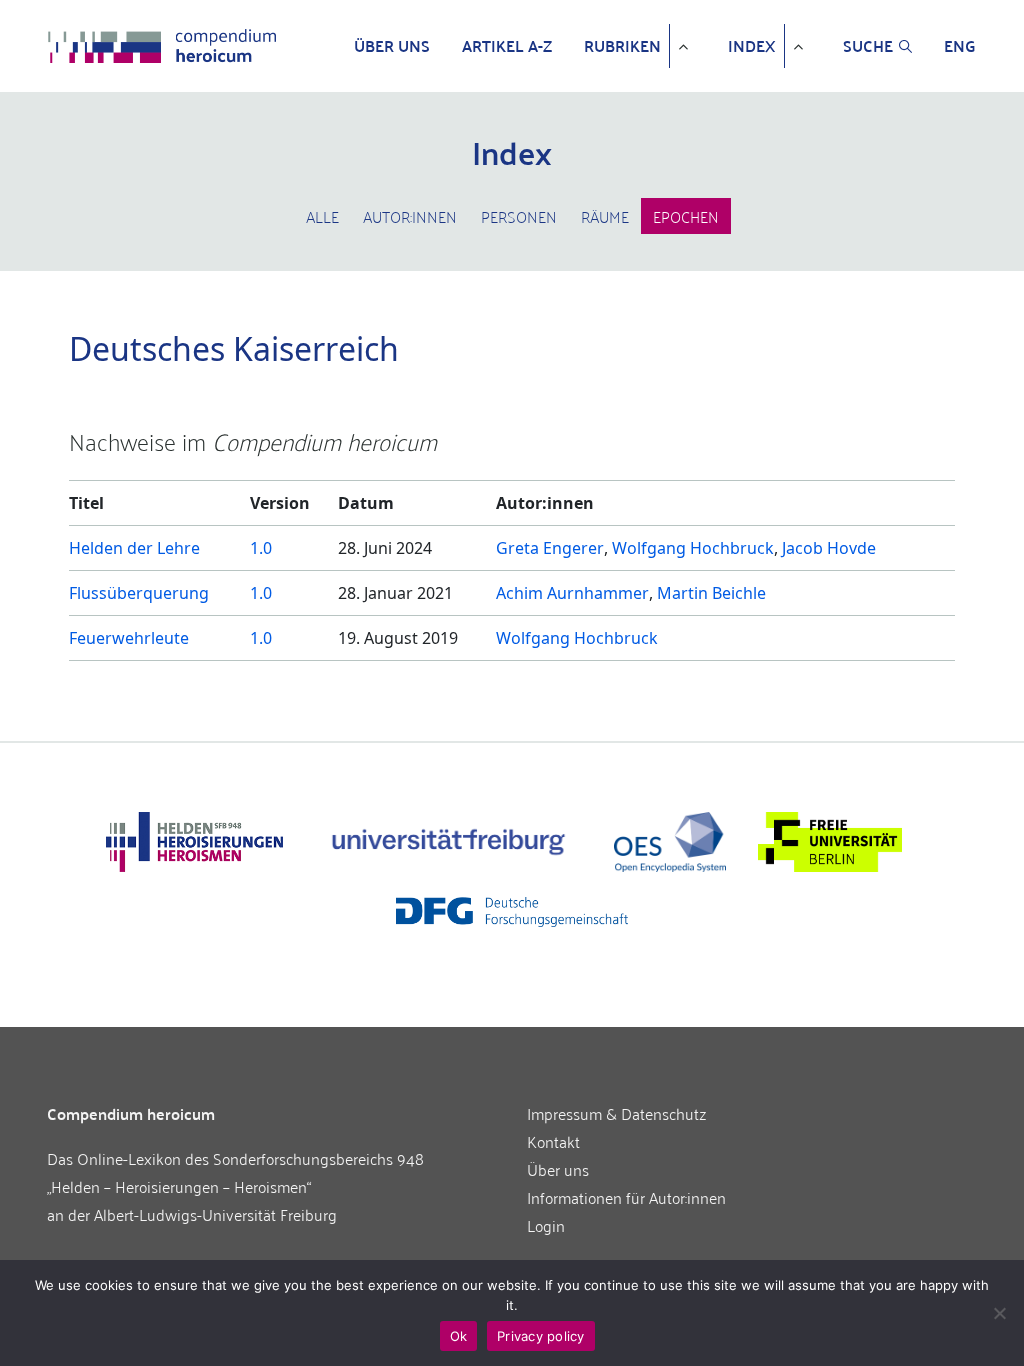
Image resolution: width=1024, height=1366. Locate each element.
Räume (605, 216)
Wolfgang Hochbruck (693, 548)
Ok (459, 1336)
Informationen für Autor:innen (626, 1197)
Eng (960, 46)
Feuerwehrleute (129, 638)
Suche (868, 46)
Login (546, 1225)
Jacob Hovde (829, 548)
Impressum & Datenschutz (617, 1113)
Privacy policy (541, 1336)
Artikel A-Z (507, 46)
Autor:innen (410, 216)
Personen (519, 216)
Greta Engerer (550, 548)
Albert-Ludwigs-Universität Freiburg (215, 1214)
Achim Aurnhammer (572, 593)
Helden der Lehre (134, 548)
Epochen (686, 216)
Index (752, 46)
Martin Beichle (711, 593)
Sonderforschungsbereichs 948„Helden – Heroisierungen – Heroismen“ (235, 1172)
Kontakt (553, 1141)
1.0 (261, 548)
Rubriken (622, 46)
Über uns (392, 46)
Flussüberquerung (139, 593)
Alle (322, 216)
